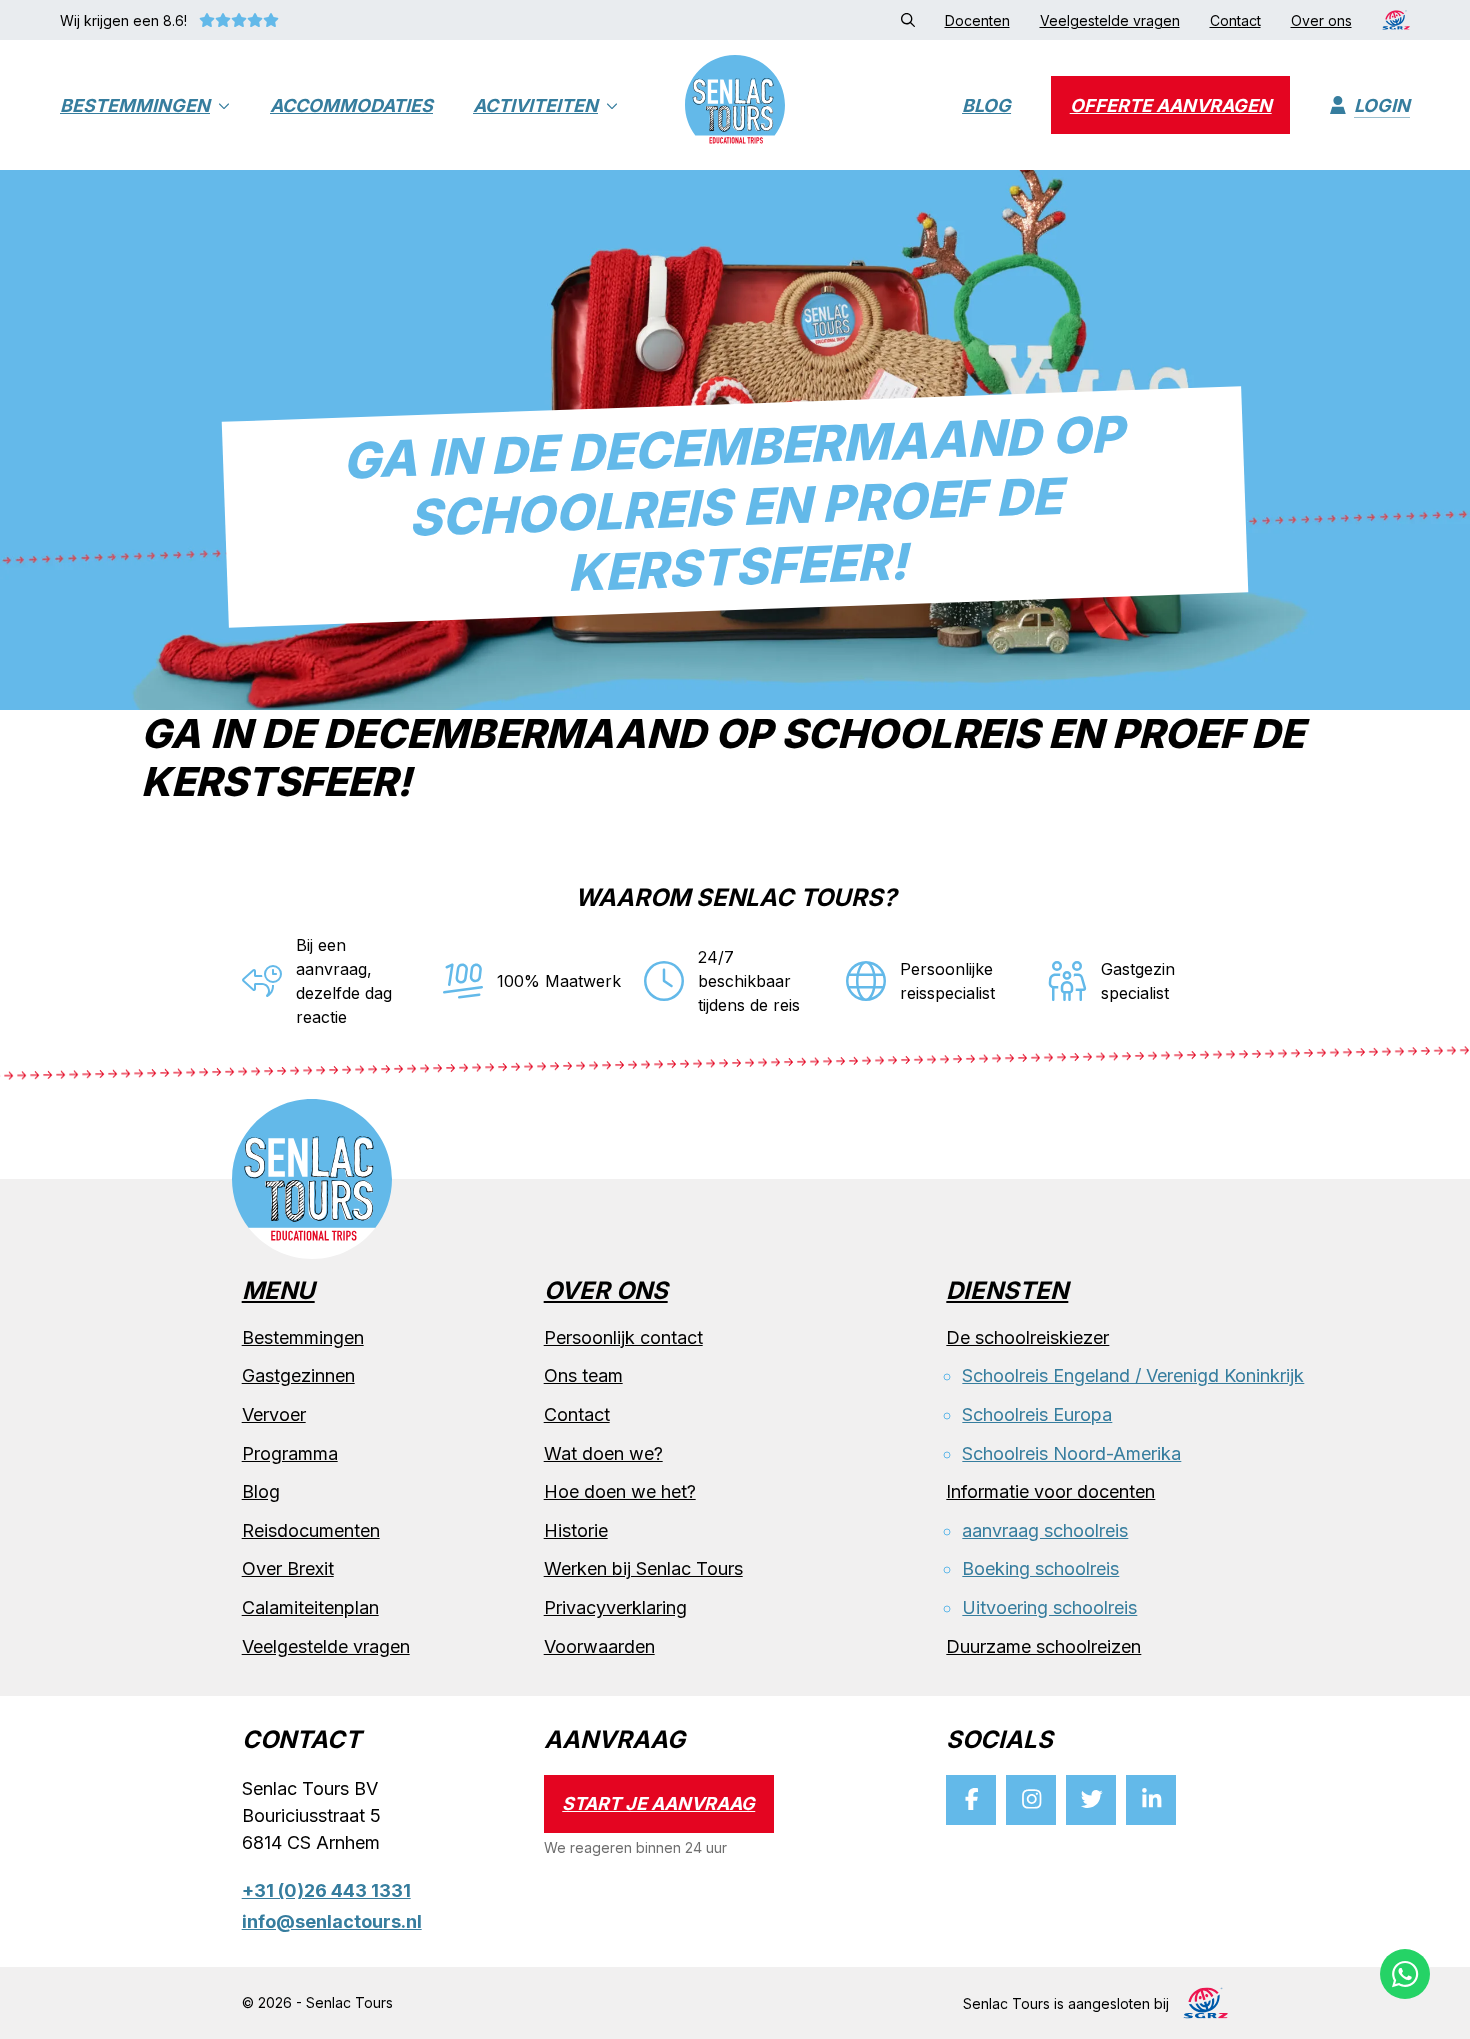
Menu (278, 1292)
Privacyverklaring (615, 1607)
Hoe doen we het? (620, 1491)
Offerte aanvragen (1171, 105)
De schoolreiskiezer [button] (1027, 1337)
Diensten (1007, 1292)
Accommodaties (351, 105)
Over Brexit (288, 1568)
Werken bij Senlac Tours (643, 1568)
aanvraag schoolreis (1045, 1530)
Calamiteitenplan (310, 1607)
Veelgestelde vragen (326, 1646)
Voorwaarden (599, 1646)
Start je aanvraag (658, 1803)
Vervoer (274, 1414)
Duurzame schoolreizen (1043, 1646)
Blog (986, 105)
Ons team (583, 1375)
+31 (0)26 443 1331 (326, 1890)
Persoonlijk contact (623, 1337)
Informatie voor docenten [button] (1050, 1491)
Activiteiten (535, 105)
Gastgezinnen (298, 1375)
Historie (576, 1530)
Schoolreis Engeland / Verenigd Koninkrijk (1133, 1375)
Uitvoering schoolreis (1049, 1607)
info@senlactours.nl (332, 1921)
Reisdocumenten (311, 1530)
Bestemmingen (135, 105)
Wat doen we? (603, 1453)
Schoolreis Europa (1037, 1414)
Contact (577, 1414)
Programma (290, 1453)
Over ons (606, 1292)
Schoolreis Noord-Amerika (1071, 1453)
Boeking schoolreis (1040, 1568)
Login (1382, 105)
